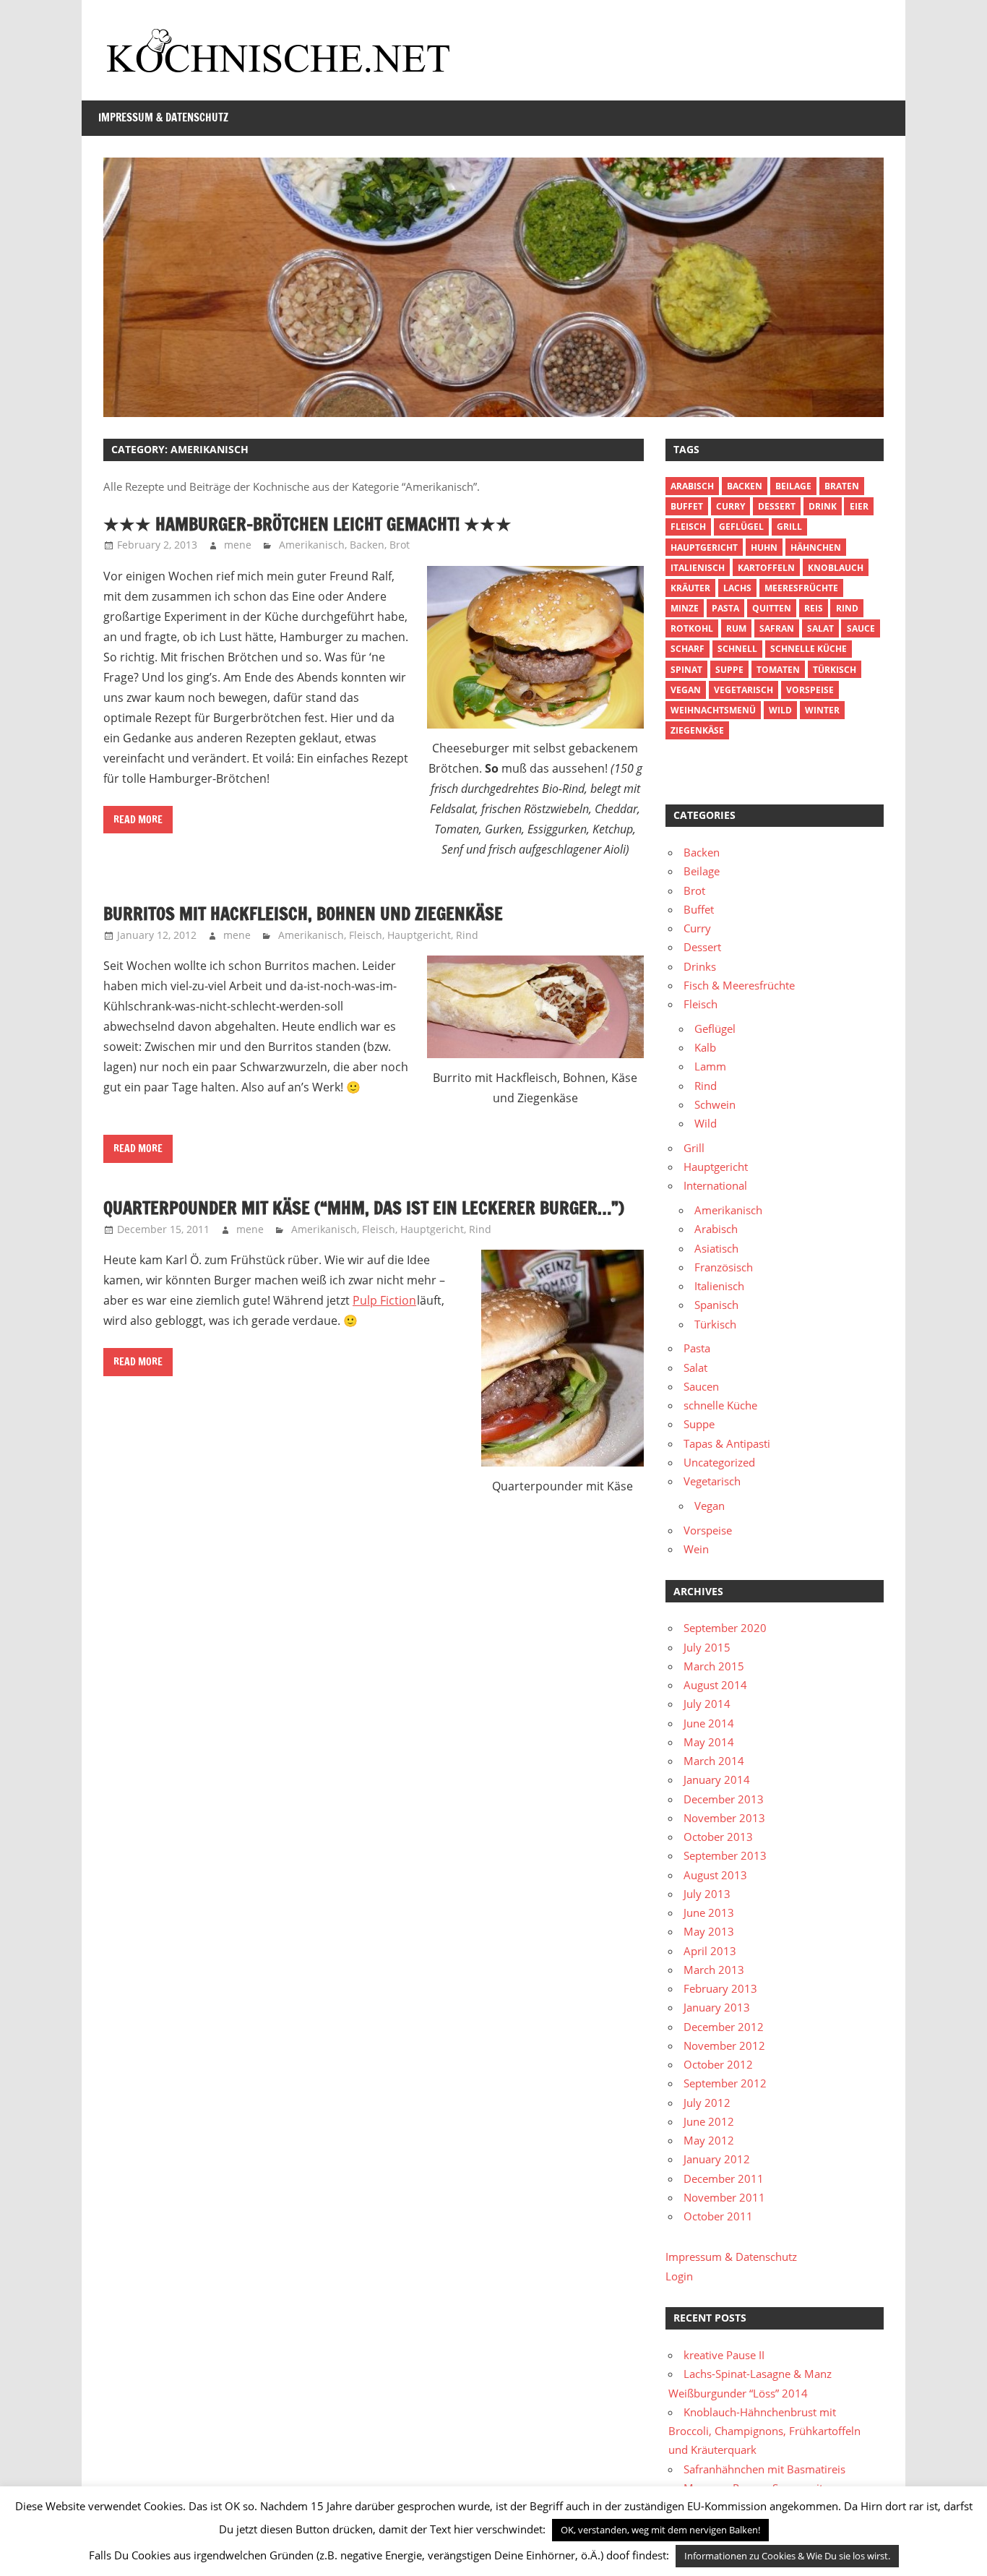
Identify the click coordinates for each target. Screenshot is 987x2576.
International (715, 1185)
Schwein (715, 1104)
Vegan (710, 1506)
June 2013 (709, 1912)
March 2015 (714, 1666)
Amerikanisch (312, 545)
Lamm (710, 1066)
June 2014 (709, 1723)
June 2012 (709, 2121)
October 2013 (718, 1837)
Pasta (725, 608)
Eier (859, 506)
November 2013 (724, 1818)
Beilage (793, 486)
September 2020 (725, 1628)
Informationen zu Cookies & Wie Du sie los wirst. (787, 2556)
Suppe (729, 670)
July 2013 (707, 1894)
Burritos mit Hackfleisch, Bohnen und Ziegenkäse (303, 914)
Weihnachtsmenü (713, 710)
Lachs (737, 588)
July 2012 (707, 2103)
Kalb (705, 1047)
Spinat (686, 670)
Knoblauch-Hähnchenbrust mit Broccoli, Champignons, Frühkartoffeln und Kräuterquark (764, 2431)
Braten (842, 486)
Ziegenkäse (697, 730)
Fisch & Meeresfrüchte (739, 985)
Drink (823, 506)
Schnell (737, 649)
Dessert (777, 506)
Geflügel (741, 527)
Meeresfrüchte (801, 588)
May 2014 (709, 1742)
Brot (400, 545)
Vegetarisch (744, 690)
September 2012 (725, 2083)
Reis (814, 608)
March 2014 (714, 1761)
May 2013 (709, 1931)
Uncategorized (719, 1462)
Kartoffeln (766, 568)
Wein (696, 1549)
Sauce (861, 628)
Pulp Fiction (384, 1300)
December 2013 (724, 1799)
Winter (822, 710)
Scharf (688, 649)
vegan (686, 690)
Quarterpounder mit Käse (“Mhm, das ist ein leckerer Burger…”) (364, 1208)
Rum (736, 628)
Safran (777, 628)
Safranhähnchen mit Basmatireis (764, 2469)
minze (685, 608)
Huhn (764, 548)
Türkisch (715, 1324)
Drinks (700, 966)
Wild (780, 710)
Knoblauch (836, 568)
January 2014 (717, 1779)
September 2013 (725, 1855)
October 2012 (718, 2064)
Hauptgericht (419, 935)
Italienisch (698, 568)
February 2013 (720, 1988)
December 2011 (724, 2178)
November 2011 (724, 2197)
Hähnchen (816, 548)
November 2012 (724, 2045)
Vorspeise (810, 690)
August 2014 (715, 1685)
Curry (730, 506)
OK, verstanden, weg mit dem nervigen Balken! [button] (660, 2530)
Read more (138, 820)
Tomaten (778, 670)
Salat (820, 628)
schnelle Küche (809, 649)
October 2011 (718, 2216)
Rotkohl (692, 628)
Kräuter (690, 588)
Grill (789, 527)
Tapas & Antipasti (727, 1443)
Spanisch (716, 1305)
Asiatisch (716, 1248)
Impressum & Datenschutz (163, 117)
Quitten (772, 608)
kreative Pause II (724, 2355)
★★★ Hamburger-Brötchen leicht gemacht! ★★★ (307, 524)
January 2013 (717, 2007)
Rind (467, 935)
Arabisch (692, 486)
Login (679, 2276)
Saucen (701, 1386)
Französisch (724, 1267)
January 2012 (717, 2159)
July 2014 (707, 1704)
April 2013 (710, 1951)
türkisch (835, 670)
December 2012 (724, 2027)
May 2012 (709, 2140)
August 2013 (715, 1875)
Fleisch (366, 935)
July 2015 (707, 1647)
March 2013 (714, 1970)
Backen (367, 545)
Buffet (687, 506)
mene (238, 545)
